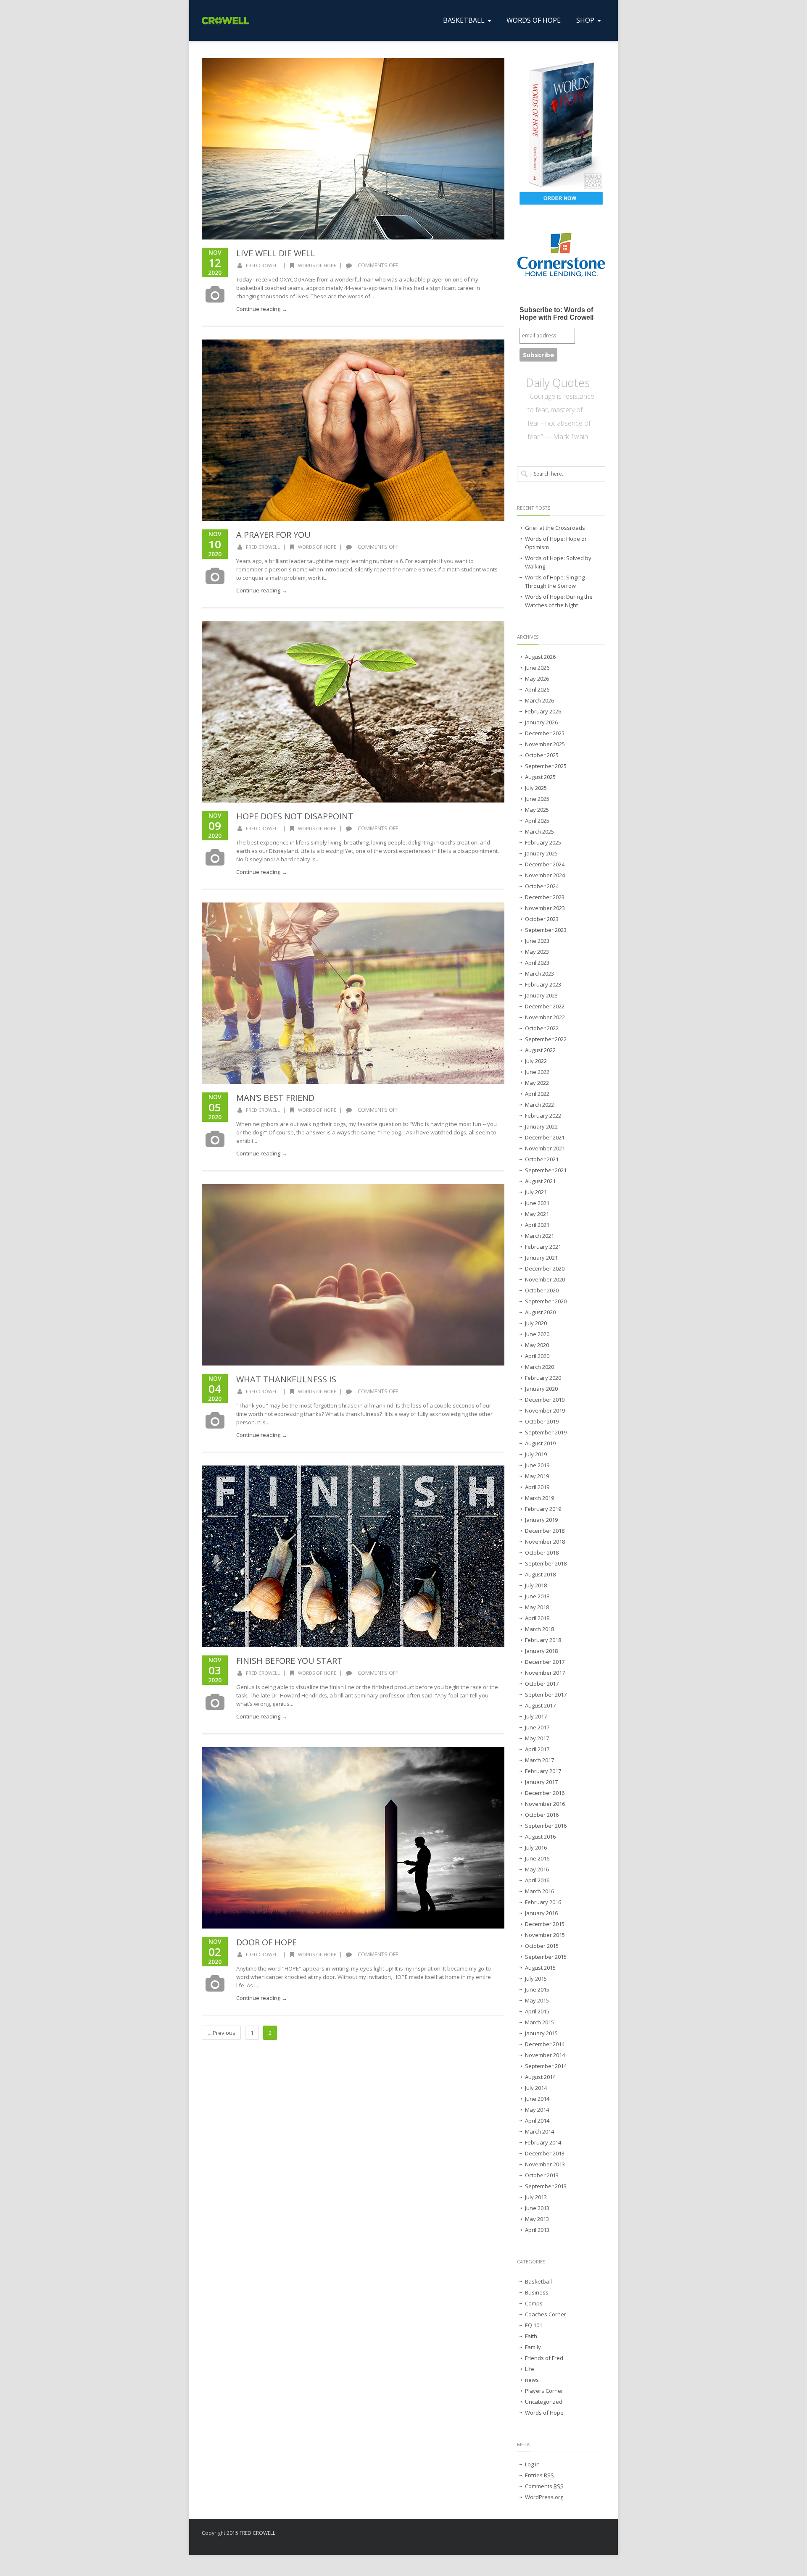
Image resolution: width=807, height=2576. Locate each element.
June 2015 (537, 1989)
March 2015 (539, 2022)
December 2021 (545, 1137)
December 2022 (545, 1006)
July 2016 (536, 1847)
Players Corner (544, 2391)
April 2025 (537, 821)
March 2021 (539, 1236)
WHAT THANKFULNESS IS (286, 1379)
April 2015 (537, 2011)
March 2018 (539, 1629)
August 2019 (540, 1443)
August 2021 (540, 1181)
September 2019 (546, 1432)
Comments (544, 2486)
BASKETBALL (464, 20)
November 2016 (545, 1804)
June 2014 (537, 2099)
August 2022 (540, 1050)
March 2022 (539, 1105)
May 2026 (537, 679)
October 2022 (542, 1028)
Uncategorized (544, 2402)
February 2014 (543, 2142)
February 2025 (543, 842)
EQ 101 (534, 2325)
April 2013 (537, 2230)
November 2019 (545, 1410)
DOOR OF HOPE (266, 1942)
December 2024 (545, 864)
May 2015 (537, 2000)
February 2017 (543, 1771)
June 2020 (537, 1334)
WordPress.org (544, 2497)
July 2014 (536, 2088)
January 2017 (541, 1782)
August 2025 (540, 777)
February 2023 (543, 984)
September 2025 (546, 766)
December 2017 (545, 1662)
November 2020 (545, 1279)
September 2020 (546, 1301)
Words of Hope (317, 265)
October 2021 (542, 1159)
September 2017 (546, 1695)
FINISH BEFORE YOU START (289, 1661)
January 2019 (541, 1520)
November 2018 (545, 1542)
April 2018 (537, 1618)
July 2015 (536, 1979)
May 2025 (537, 810)
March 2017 (539, 1760)
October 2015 (542, 1946)
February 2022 (543, 1116)
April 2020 (537, 1356)
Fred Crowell (263, 265)
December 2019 (545, 1400)
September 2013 (546, 2186)
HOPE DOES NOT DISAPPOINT (295, 816)
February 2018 (543, 1640)
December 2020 (545, 1268)
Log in (532, 2464)
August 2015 (540, 1968)
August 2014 (540, 2077)
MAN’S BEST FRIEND (275, 1098)
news (532, 2380)
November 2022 (545, 1017)
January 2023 (541, 995)
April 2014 (537, 2121)
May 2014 (537, 2110)
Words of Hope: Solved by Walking (558, 562)
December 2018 (545, 1531)
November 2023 (545, 908)
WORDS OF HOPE (534, 20)
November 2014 (545, 2055)
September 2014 (546, 2066)
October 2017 (542, 1684)
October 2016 (542, 1815)
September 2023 (546, 930)
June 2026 (537, 668)
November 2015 (545, 1935)
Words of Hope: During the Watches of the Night (559, 601)
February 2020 (543, 1378)
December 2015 (545, 1924)
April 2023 (537, 963)
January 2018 (541, 1651)
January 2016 (541, 1913)
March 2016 (539, 1891)
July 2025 (536, 788)
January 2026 (541, 722)
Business (537, 2292)
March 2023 (539, 974)
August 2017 (540, 1705)
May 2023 (537, 952)
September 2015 (546, 1957)
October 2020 (542, 1290)
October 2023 (542, 919)
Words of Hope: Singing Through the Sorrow (555, 582)
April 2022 (537, 1094)
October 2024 (542, 886)
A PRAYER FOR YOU (273, 535)
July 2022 (536, 1061)
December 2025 (545, 733)
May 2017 (537, 1738)
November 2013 (545, 2164)
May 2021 (537, 1214)
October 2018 (542, 1552)
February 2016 (543, 1902)
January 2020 (541, 1389)
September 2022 (546, 1039)
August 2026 (540, 657)
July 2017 (536, 1716)
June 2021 (537, 1203)
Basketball (538, 2281)
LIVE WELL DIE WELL (276, 253)
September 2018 (546, 1563)
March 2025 (539, 831)
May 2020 (537, 1345)
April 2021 (537, 1225)
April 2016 (537, 1880)
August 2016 (540, 1837)
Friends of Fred (544, 2358)
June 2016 (537, 1858)
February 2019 (543, 1509)
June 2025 (537, 799)
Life (530, 2369)
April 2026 (537, 689)
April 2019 (537, 1487)
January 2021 (541, 1258)
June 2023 (537, 941)
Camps (534, 2303)
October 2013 (542, 2175)
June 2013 (537, 2208)
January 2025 (541, 853)
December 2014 (545, 2044)
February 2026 (543, 711)
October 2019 (542, 1421)
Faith (531, 2336)
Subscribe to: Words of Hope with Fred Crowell (556, 314)
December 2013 (545, 2153)
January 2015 (541, 2033)
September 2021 (546, 1170)
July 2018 (536, 1585)
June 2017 (537, 1727)
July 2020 (536, 1323)
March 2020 (539, 1367)
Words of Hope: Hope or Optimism (556, 543)
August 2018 (540, 1574)
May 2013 (537, 2219)
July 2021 (536, 1192)
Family (533, 2347)
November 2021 (545, 1148)
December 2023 (545, 897)
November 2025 (545, 744)
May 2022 (537, 1083)
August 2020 (540, 1312)
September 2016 (546, 1826)
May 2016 (537, 1869)
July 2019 (536, 1454)
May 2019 (537, 1476)
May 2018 (537, 1607)
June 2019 (537, 1465)
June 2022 (537, 1072)
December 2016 (545, 1793)
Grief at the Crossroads (555, 528)
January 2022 (541, 1126)
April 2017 (537, 1749)
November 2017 (545, 1673)
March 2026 (539, 700)
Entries (539, 2475)
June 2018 (537, 1596)
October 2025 (542, 755)
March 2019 (539, 1498)
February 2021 (543, 1247)
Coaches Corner (546, 2314)
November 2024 (545, 875)
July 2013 (536, 2197)
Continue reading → (262, 309)
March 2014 (539, 2131)
